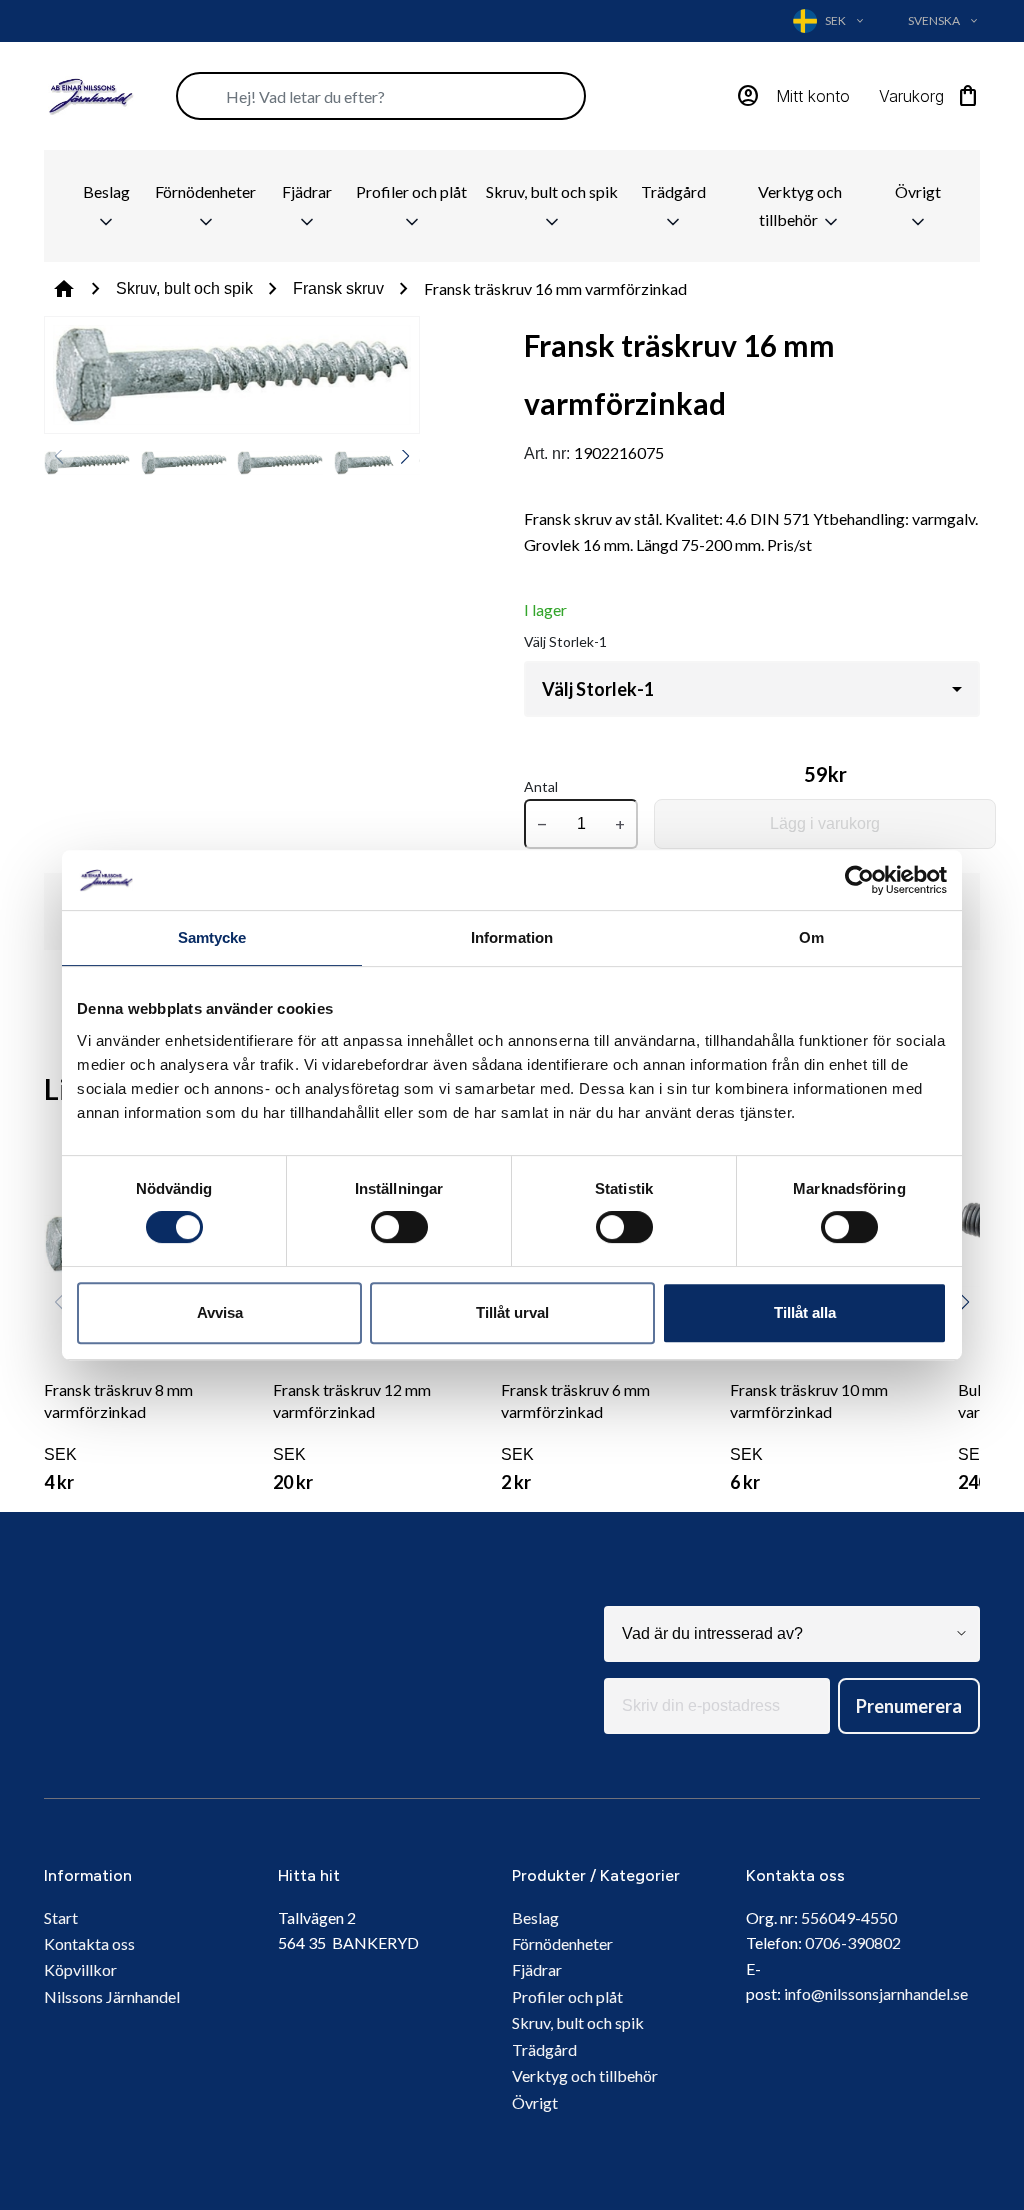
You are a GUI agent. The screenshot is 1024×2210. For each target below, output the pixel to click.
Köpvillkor (80, 1969)
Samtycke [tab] (212, 937)
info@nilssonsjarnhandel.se (876, 1993)
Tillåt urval (512, 1312)
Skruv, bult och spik (552, 191)
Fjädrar (307, 191)
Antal (541, 786)
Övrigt (918, 191)
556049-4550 (849, 1917)
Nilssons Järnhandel (112, 1996)
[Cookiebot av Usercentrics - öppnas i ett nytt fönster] (859, 880)
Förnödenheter (205, 191)
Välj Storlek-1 (565, 641)
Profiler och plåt (411, 191)
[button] (405, 456)
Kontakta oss (89, 1943)
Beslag (106, 191)
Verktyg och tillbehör (800, 205)
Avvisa (220, 1312)
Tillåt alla (805, 1312)
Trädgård (673, 191)
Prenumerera (909, 1706)
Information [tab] (512, 937)
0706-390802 (853, 1942)
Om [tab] (811, 937)
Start (61, 1917)
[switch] (399, 1227)
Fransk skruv (338, 288)
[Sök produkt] (381, 96)
